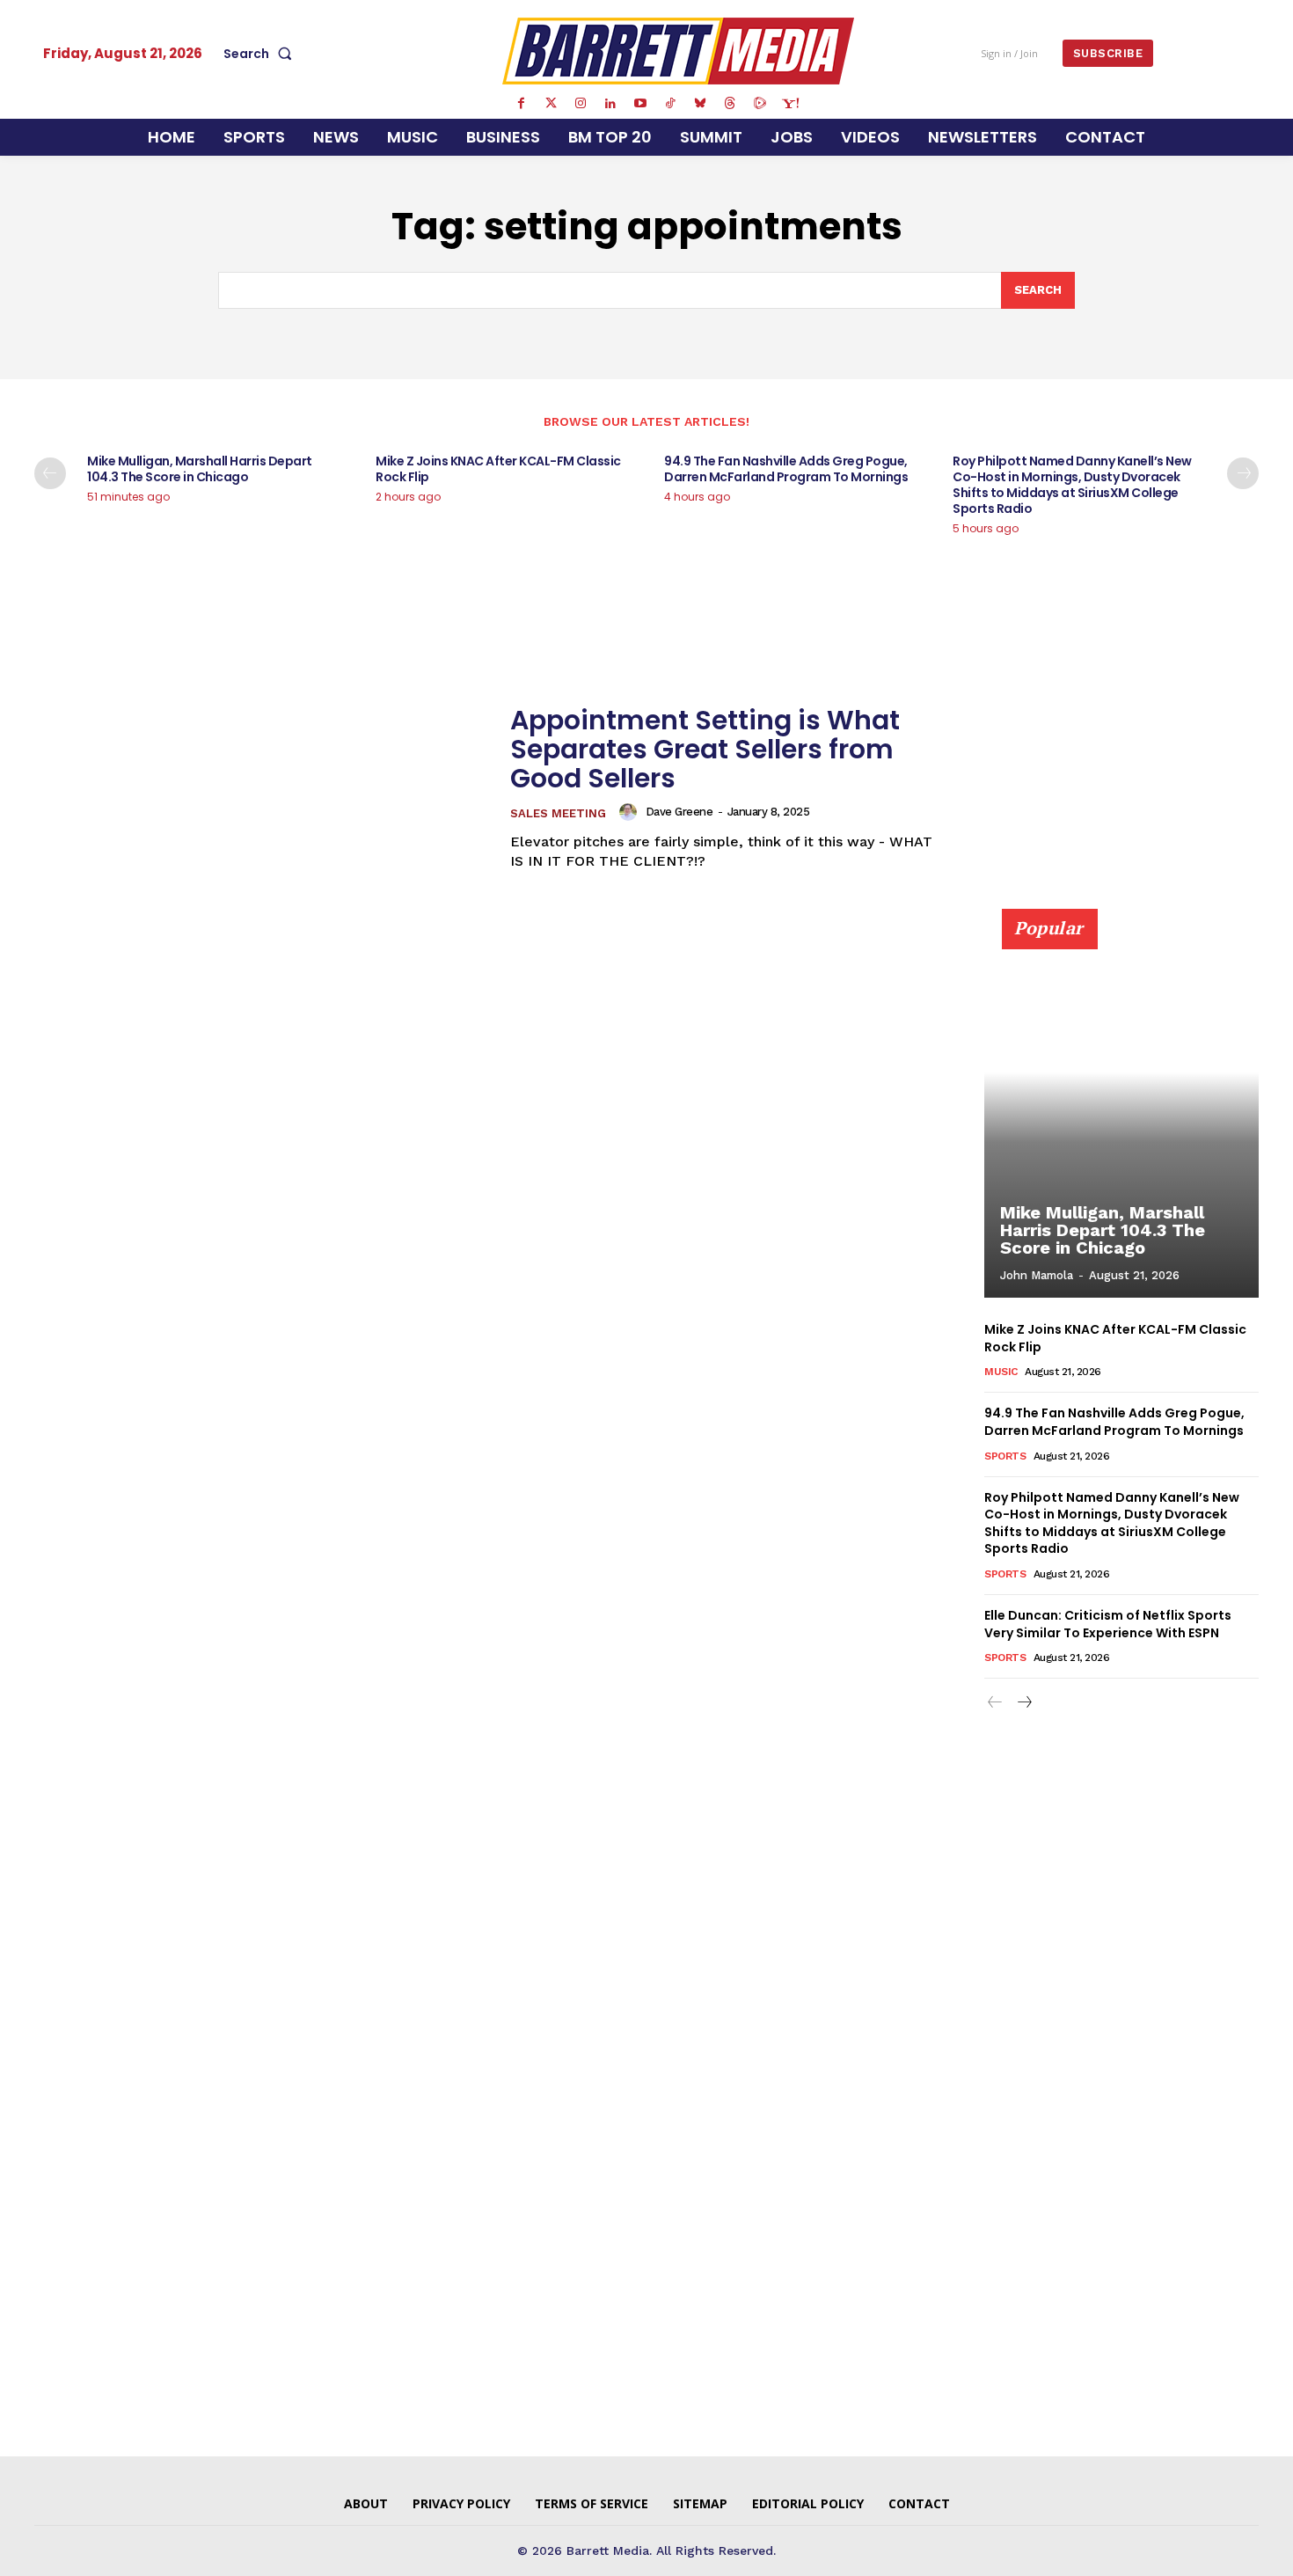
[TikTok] (670, 104)
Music (1001, 1372)
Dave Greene (679, 812)
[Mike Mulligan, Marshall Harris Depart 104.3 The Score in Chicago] (1121, 1113)
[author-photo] (631, 812)
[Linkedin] (610, 104)
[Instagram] (581, 104)
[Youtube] (640, 104)
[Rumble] (760, 104)
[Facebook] (521, 104)
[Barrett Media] (679, 51)
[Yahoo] (790, 104)
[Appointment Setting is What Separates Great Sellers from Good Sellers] (261, 788)
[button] (261, 54)
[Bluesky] (700, 104)
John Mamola (1037, 1275)
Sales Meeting (558, 813)
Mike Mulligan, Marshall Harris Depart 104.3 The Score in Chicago (200, 469)
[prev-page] (50, 473)
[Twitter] (551, 104)
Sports (1005, 1456)
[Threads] (730, 104)
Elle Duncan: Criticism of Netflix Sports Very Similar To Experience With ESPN (1108, 1624)
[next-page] (1243, 473)
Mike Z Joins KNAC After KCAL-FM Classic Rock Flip (498, 469)
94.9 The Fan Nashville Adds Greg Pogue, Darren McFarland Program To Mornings (786, 469)
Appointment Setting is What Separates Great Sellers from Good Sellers (705, 749)
